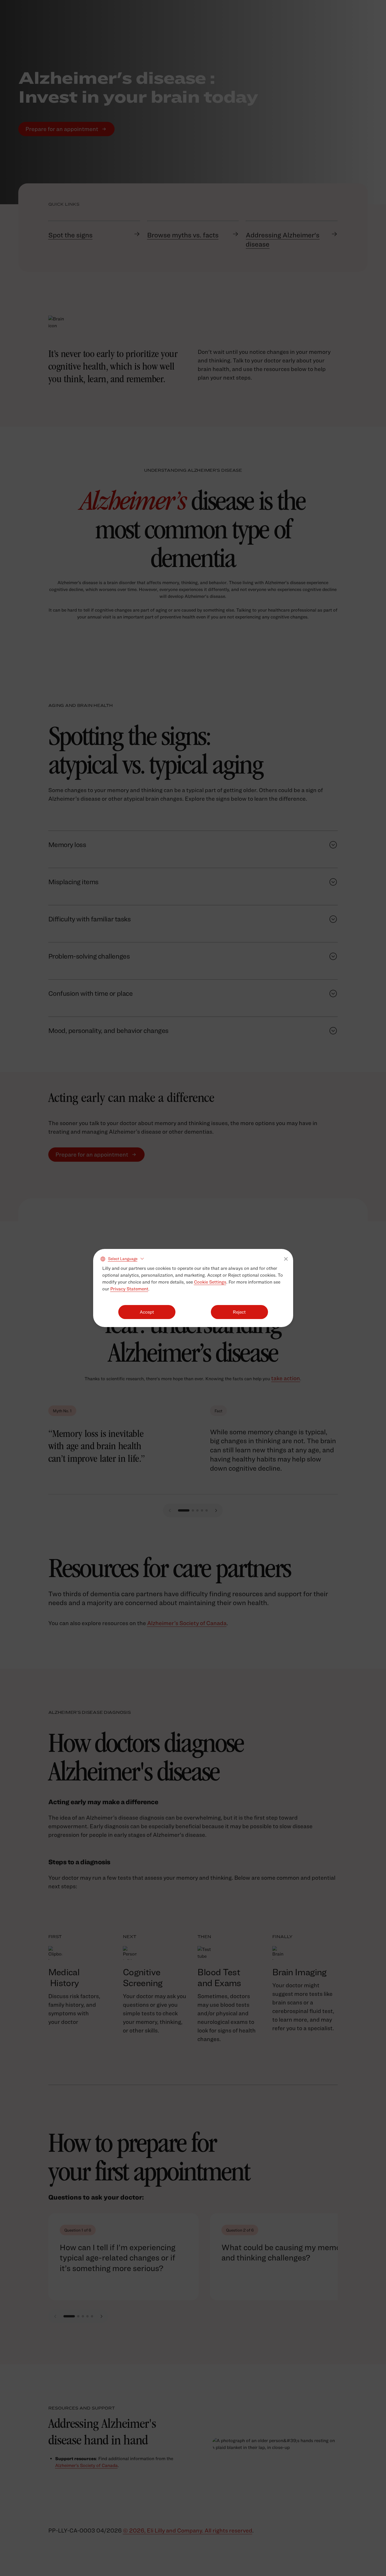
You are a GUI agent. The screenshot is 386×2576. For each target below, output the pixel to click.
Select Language (123, 1259)
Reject (239, 1312)
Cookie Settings (210, 1282)
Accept (147, 1312)
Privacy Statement (129, 1289)
